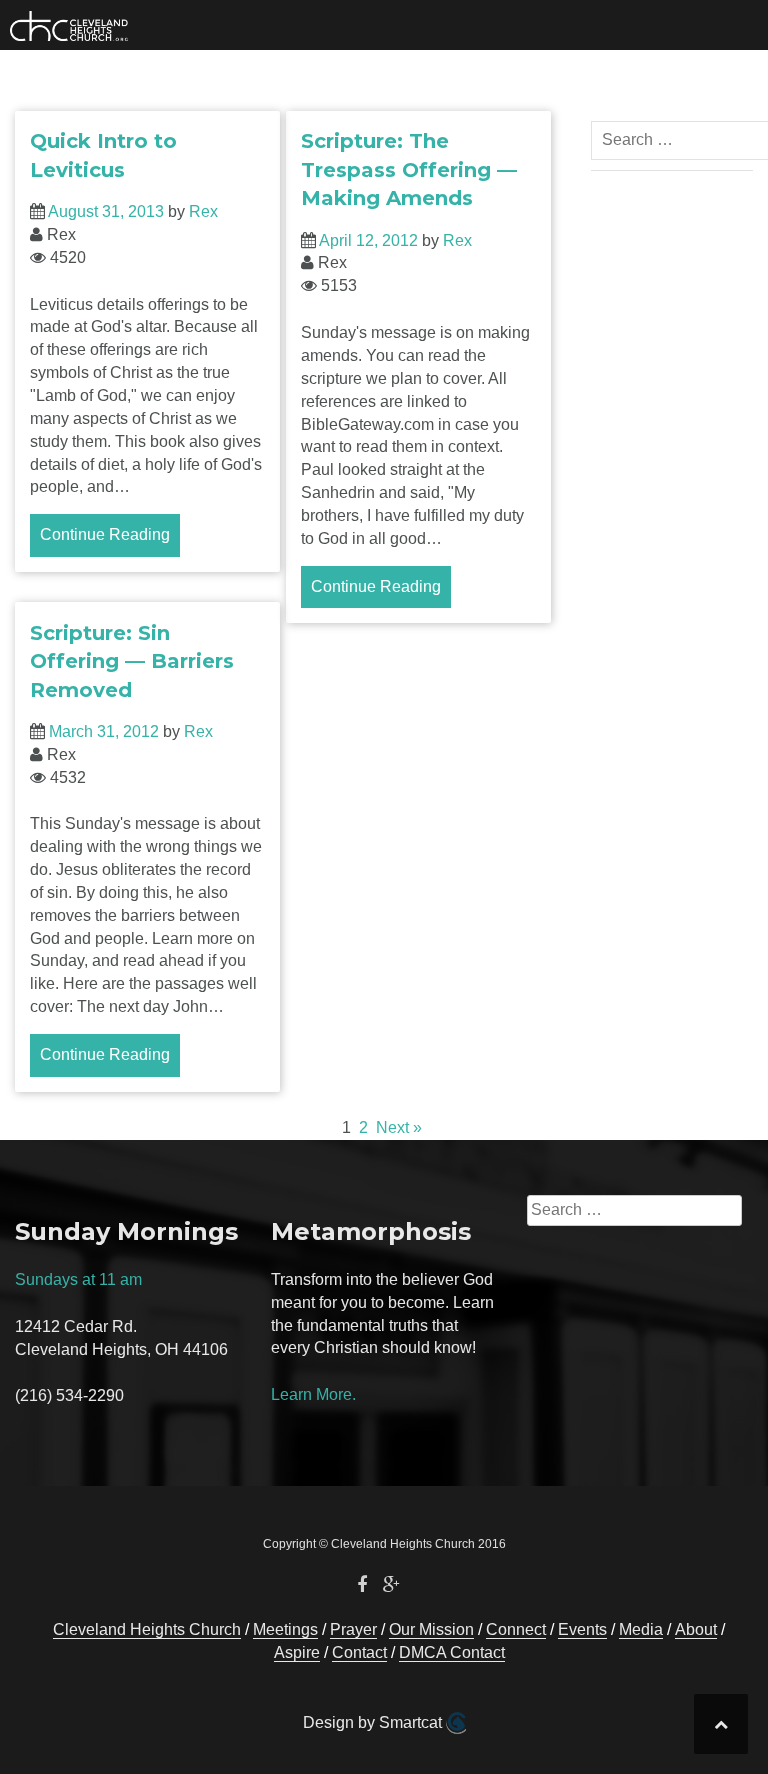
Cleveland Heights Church (147, 1629)
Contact (359, 1652)
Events (582, 1629)
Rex (203, 211)
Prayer (353, 1629)
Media (641, 1629)
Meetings (285, 1629)
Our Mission (431, 1629)
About (696, 1629)
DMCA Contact (452, 1652)
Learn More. (313, 1394)
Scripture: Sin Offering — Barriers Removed (132, 661)
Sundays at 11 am (78, 1279)
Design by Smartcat (374, 1722)
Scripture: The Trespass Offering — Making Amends (409, 169)
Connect (516, 1629)
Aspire (297, 1652)
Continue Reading (105, 534)
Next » (399, 1127)
